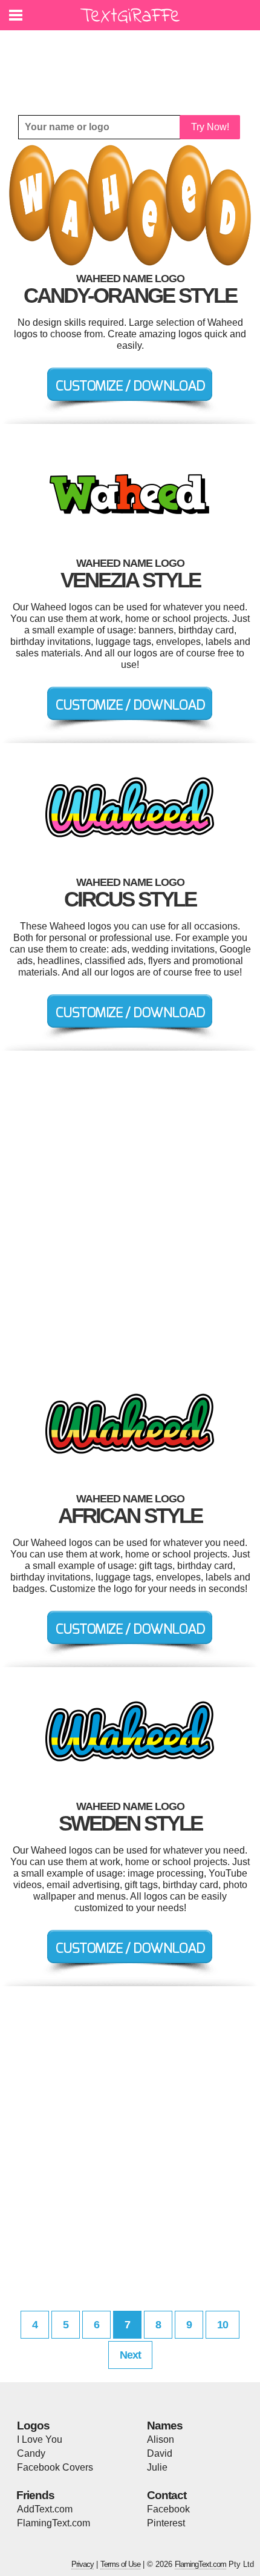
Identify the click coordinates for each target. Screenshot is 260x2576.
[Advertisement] (133, 64)
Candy (31, 2453)
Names (165, 2426)
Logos (33, 2426)
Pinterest (166, 2523)
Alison (161, 2439)
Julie (157, 2467)
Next (130, 2355)
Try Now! (210, 127)
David (160, 2453)
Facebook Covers (55, 2467)
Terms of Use (120, 2564)
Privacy (83, 2564)
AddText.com (45, 2509)
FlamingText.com (54, 2523)
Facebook (168, 2509)
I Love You (40, 2439)
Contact (167, 2495)
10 (223, 2325)
